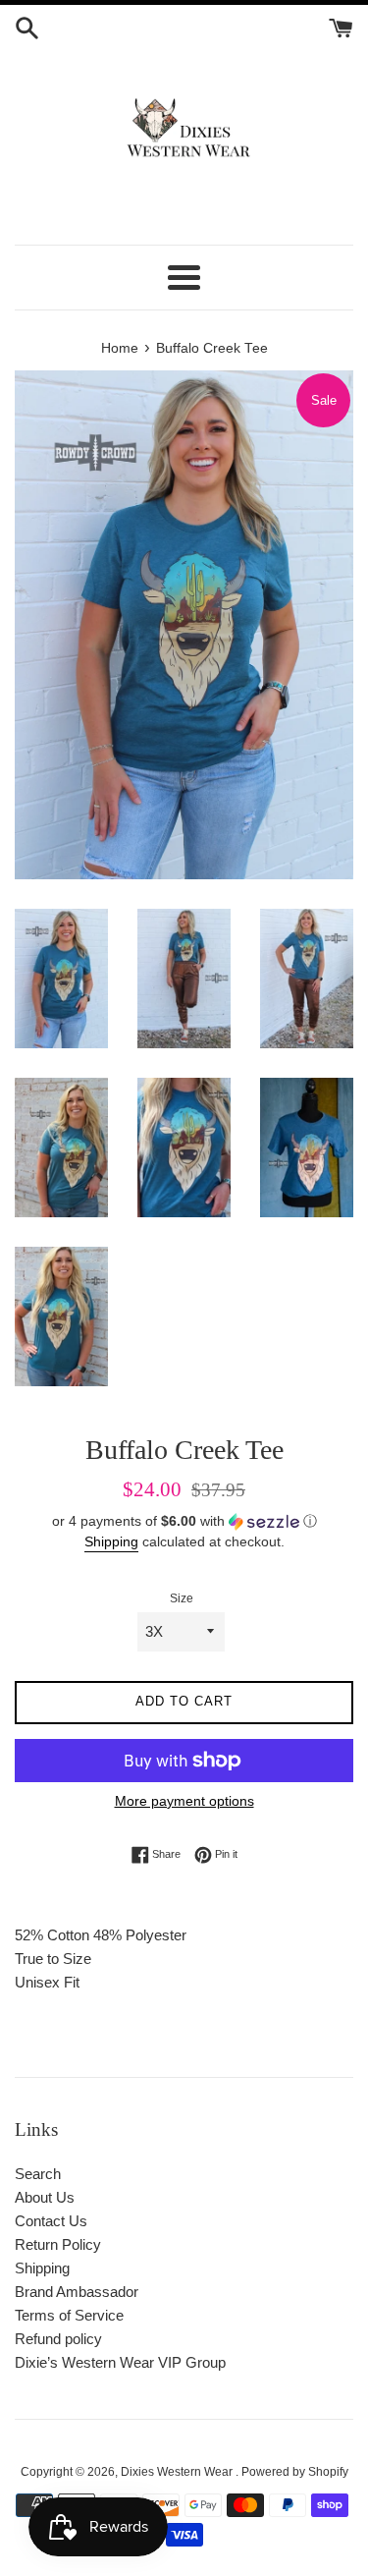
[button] (184, 1521)
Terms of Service (69, 2315)
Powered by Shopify (295, 2472)
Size (182, 1598)
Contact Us (51, 2221)
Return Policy (58, 2244)
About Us (45, 2197)
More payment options (184, 1801)
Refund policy (58, 2339)
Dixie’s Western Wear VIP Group (120, 2362)
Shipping (111, 1541)
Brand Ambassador (77, 2292)
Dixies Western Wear (178, 2472)
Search (38, 2174)
